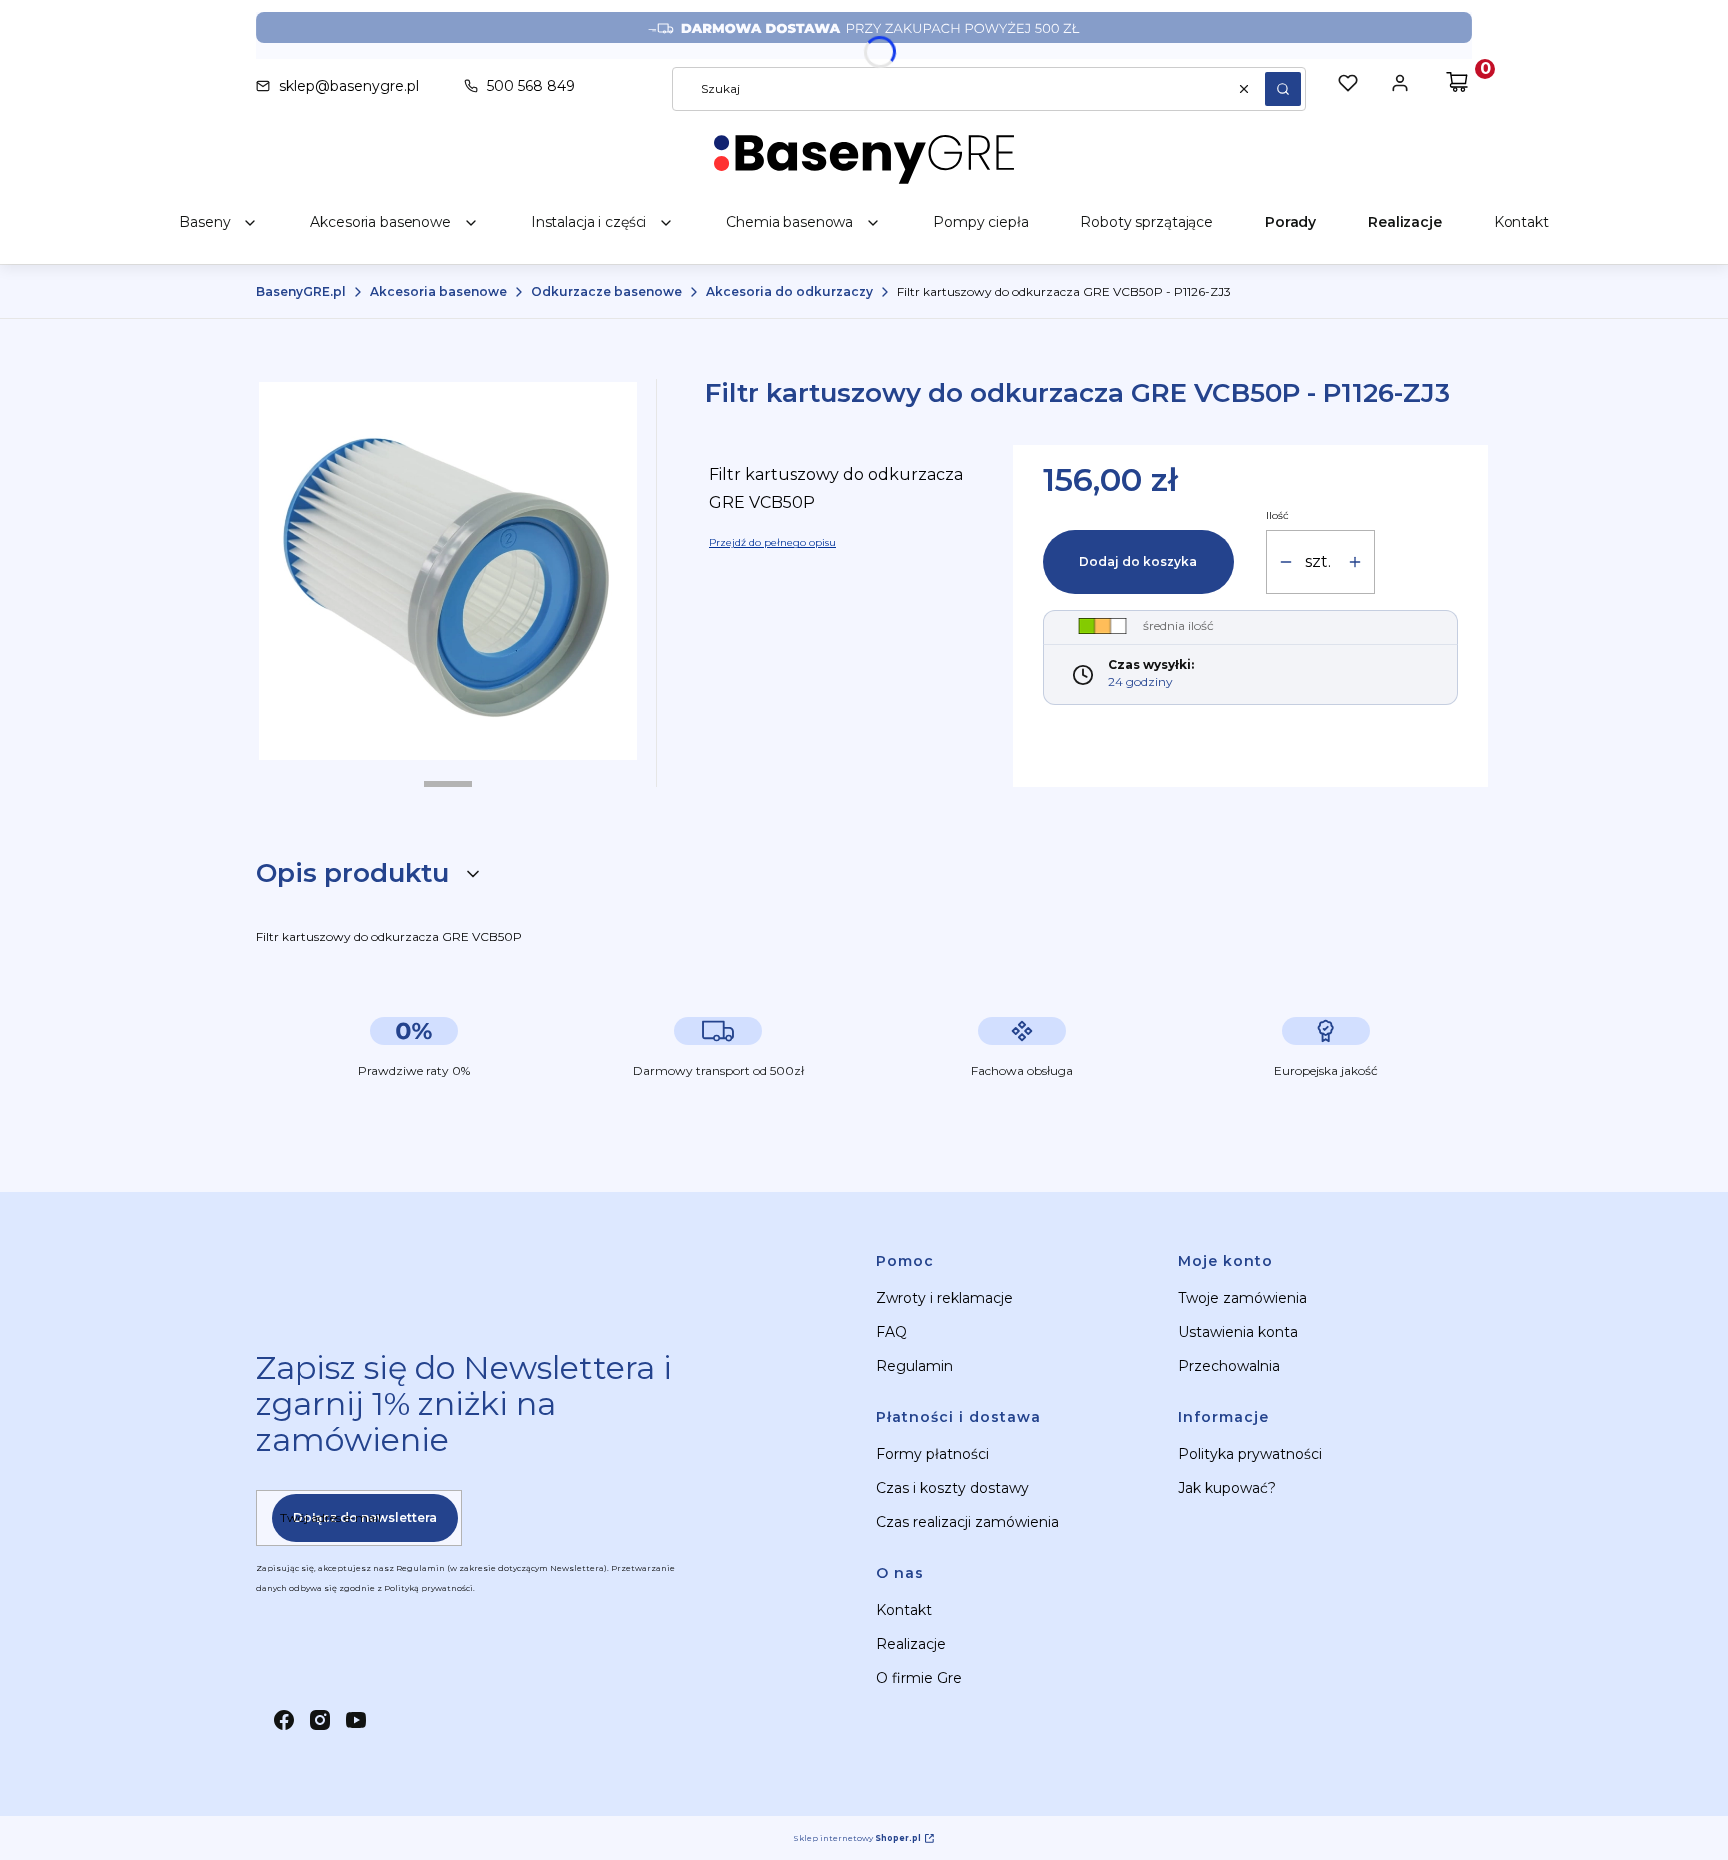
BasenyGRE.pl (301, 291)
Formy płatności (932, 1454)
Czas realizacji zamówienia (967, 1522)
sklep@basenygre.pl (349, 86)
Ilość (1277, 515)
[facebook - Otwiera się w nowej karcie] (284, 1720)
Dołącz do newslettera (365, 1517)
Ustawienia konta (1238, 1332)
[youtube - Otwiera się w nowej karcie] (356, 1720)
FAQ (891, 1332)
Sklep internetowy (857, 1838)
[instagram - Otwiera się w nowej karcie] (320, 1720)
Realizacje (911, 1644)
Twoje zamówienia (1242, 1298)
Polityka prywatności (1250, 1454)
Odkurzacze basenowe (606, 291)
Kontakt (904, 1610)
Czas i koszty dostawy (952, 1488)
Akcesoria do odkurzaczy (789, 291)
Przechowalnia (1229, 1366)
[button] (1283, 89)
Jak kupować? (1227, 1488)
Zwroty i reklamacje (944, 1298)
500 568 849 (531, 86)
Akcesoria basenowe (438, 291)
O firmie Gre (919, 1678)
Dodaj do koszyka (1138, 561)
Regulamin (914, 1366)
